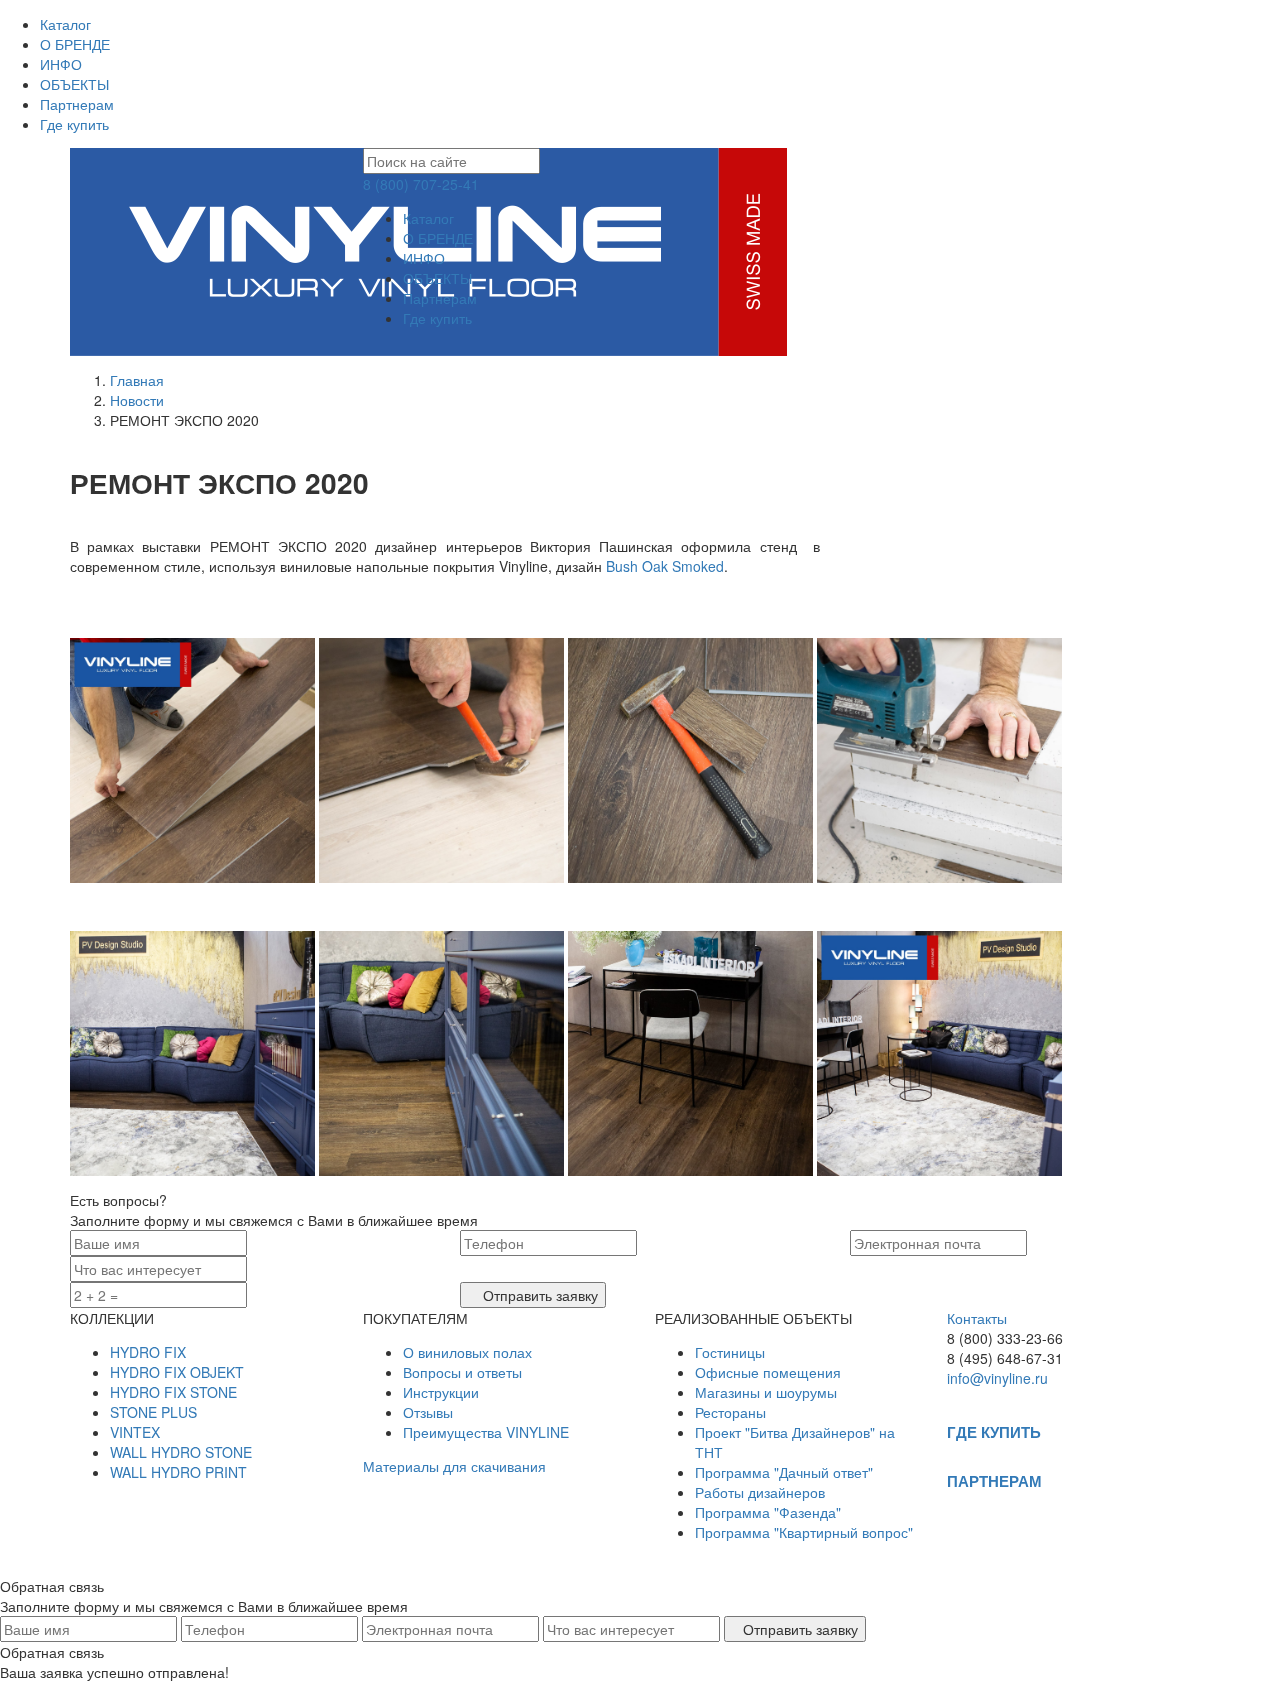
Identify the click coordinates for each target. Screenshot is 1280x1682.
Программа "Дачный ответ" (784, 1472)
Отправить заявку (538, 1295)
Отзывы (428, 1412)
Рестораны (730, 1412)
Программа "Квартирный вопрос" (804, 1532)
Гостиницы (730, 1352)
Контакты (977, 1318)
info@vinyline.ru (997, 1378)
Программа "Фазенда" (768, 1512)
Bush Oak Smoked (665, 566)
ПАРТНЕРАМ (994, 1481)
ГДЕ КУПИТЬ (994, 1432)
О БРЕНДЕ (75, 44)
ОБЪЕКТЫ (74, 84)
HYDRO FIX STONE (173, 1392)
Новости (137, 400)
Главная (137, 380)
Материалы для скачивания (454, 1466)
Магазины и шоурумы (766, 1392)
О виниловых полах (467, 1352)
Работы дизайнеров (760, 1492)
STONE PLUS (153, 1412)
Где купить (74, 124)
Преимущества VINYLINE (486, 1432)
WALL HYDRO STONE (181, 1452)
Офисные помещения (768, 1372)
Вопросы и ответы (462, 1372)
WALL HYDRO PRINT (178, 1472)
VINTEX (135, 1432)
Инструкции (441, 1392)
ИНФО (61, 64)
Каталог (65, 24)
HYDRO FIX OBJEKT (177, 1372)
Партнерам (77, 104)
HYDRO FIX (148, 1352)
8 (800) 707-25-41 (421, 184)
